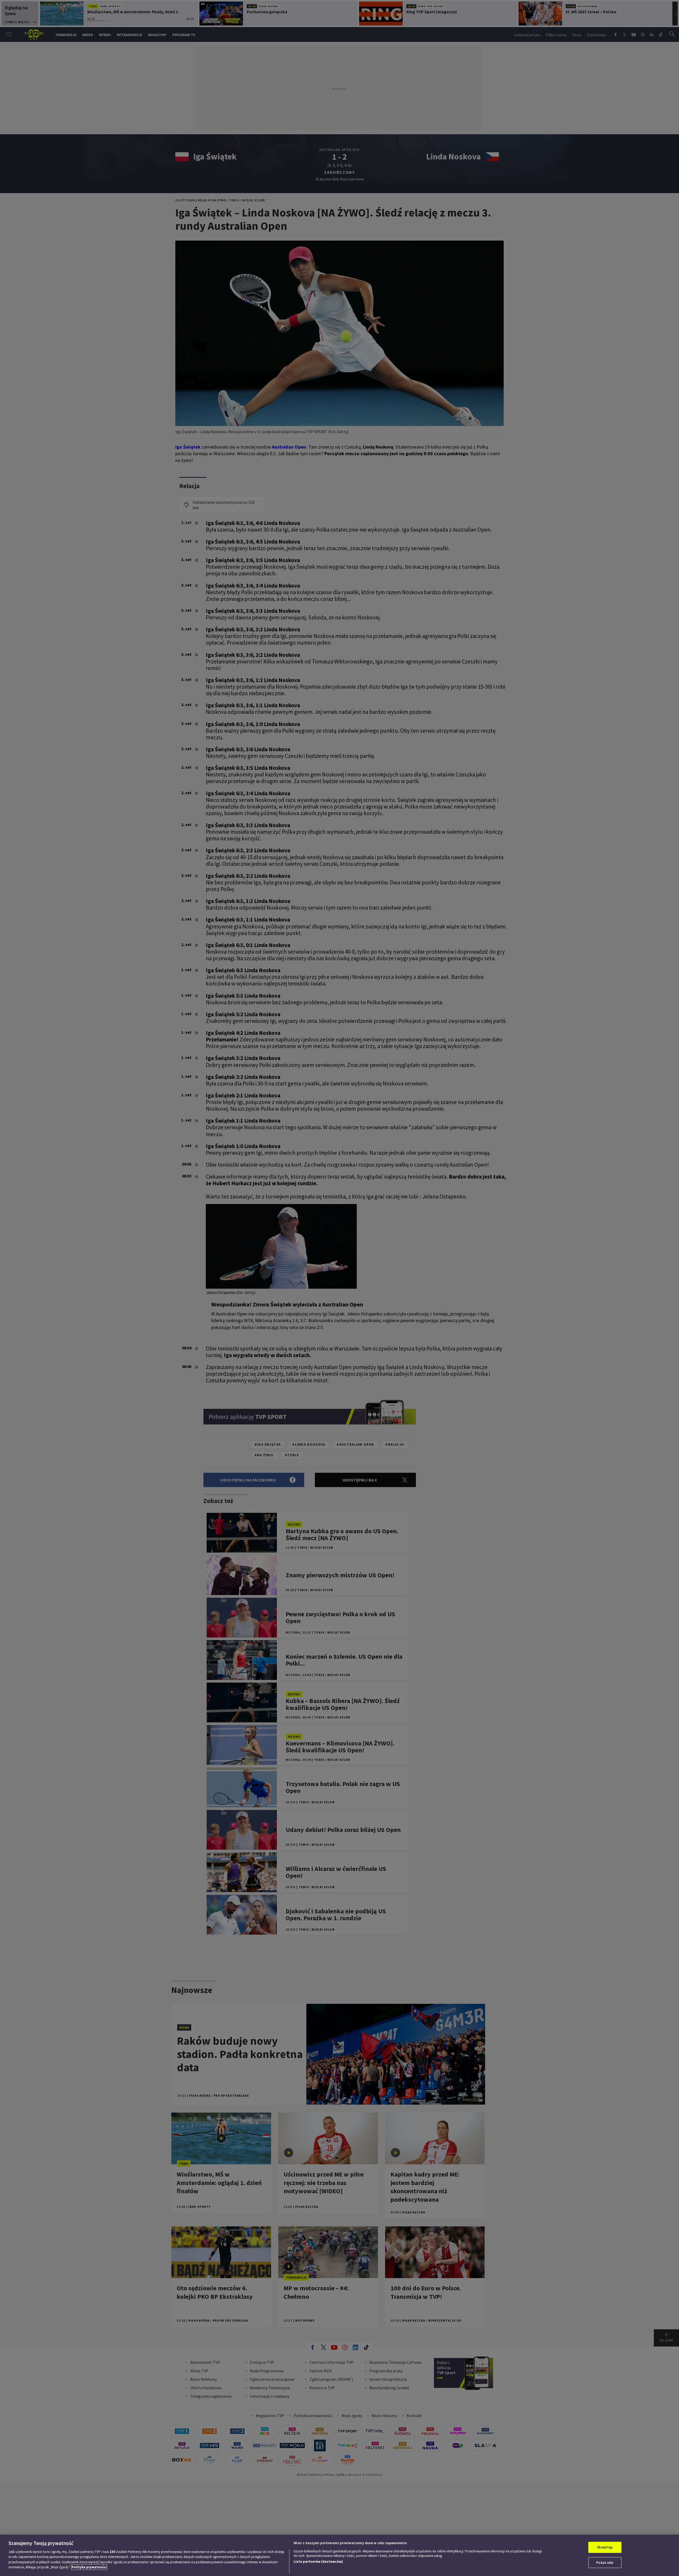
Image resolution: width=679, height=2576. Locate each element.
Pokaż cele (605, 2562)
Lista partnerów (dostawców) (318, 2562)
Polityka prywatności (89, 2567)
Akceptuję (605, 2547)
